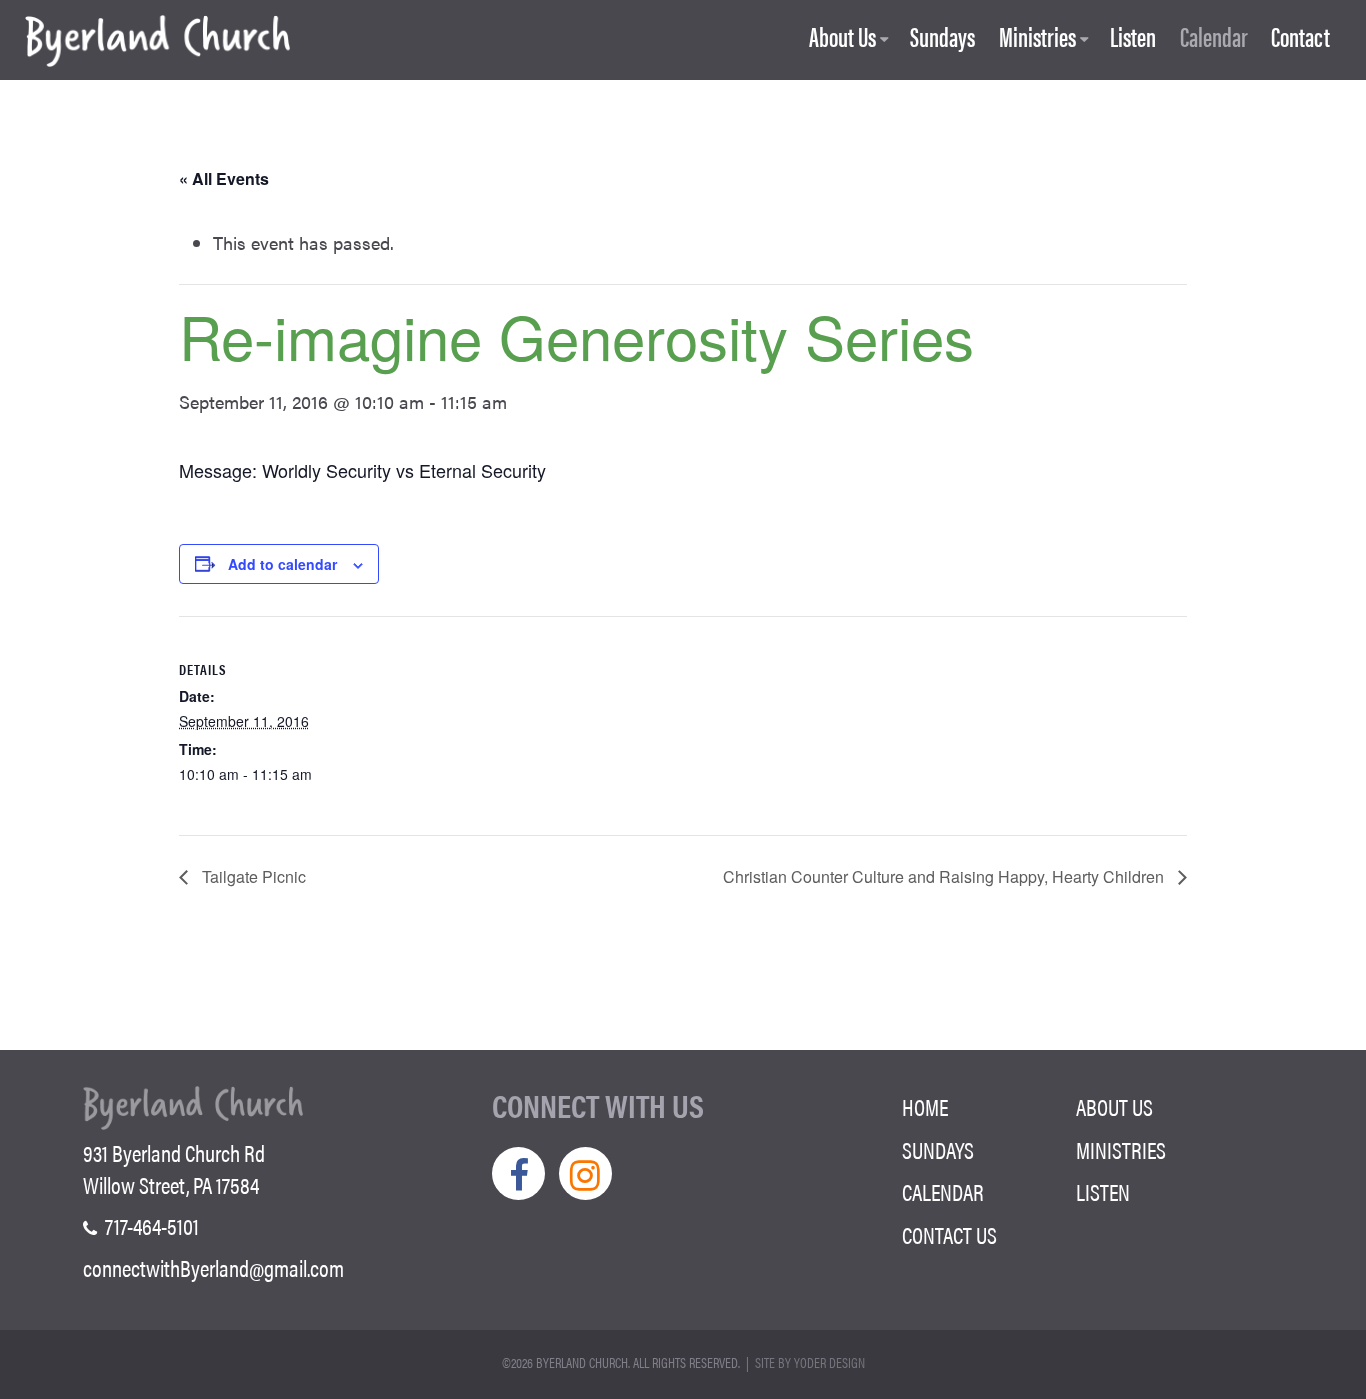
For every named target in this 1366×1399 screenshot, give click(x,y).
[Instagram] (585, 1173)
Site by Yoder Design (810, 1362)
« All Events (224, 178)
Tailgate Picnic (252, 876)
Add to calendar (282, 564)
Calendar (1214, 37)
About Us (842, 37)
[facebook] (518, 1173)
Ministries (1037, 37)
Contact (1300, 37)
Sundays (942, 37)
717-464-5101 (150, 1226)
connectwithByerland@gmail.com (213, 1268)
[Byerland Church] (157, 42)
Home (925, 1107)
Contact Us (949, 1235)
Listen (1133, 37)
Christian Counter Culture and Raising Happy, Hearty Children (945, 876)
